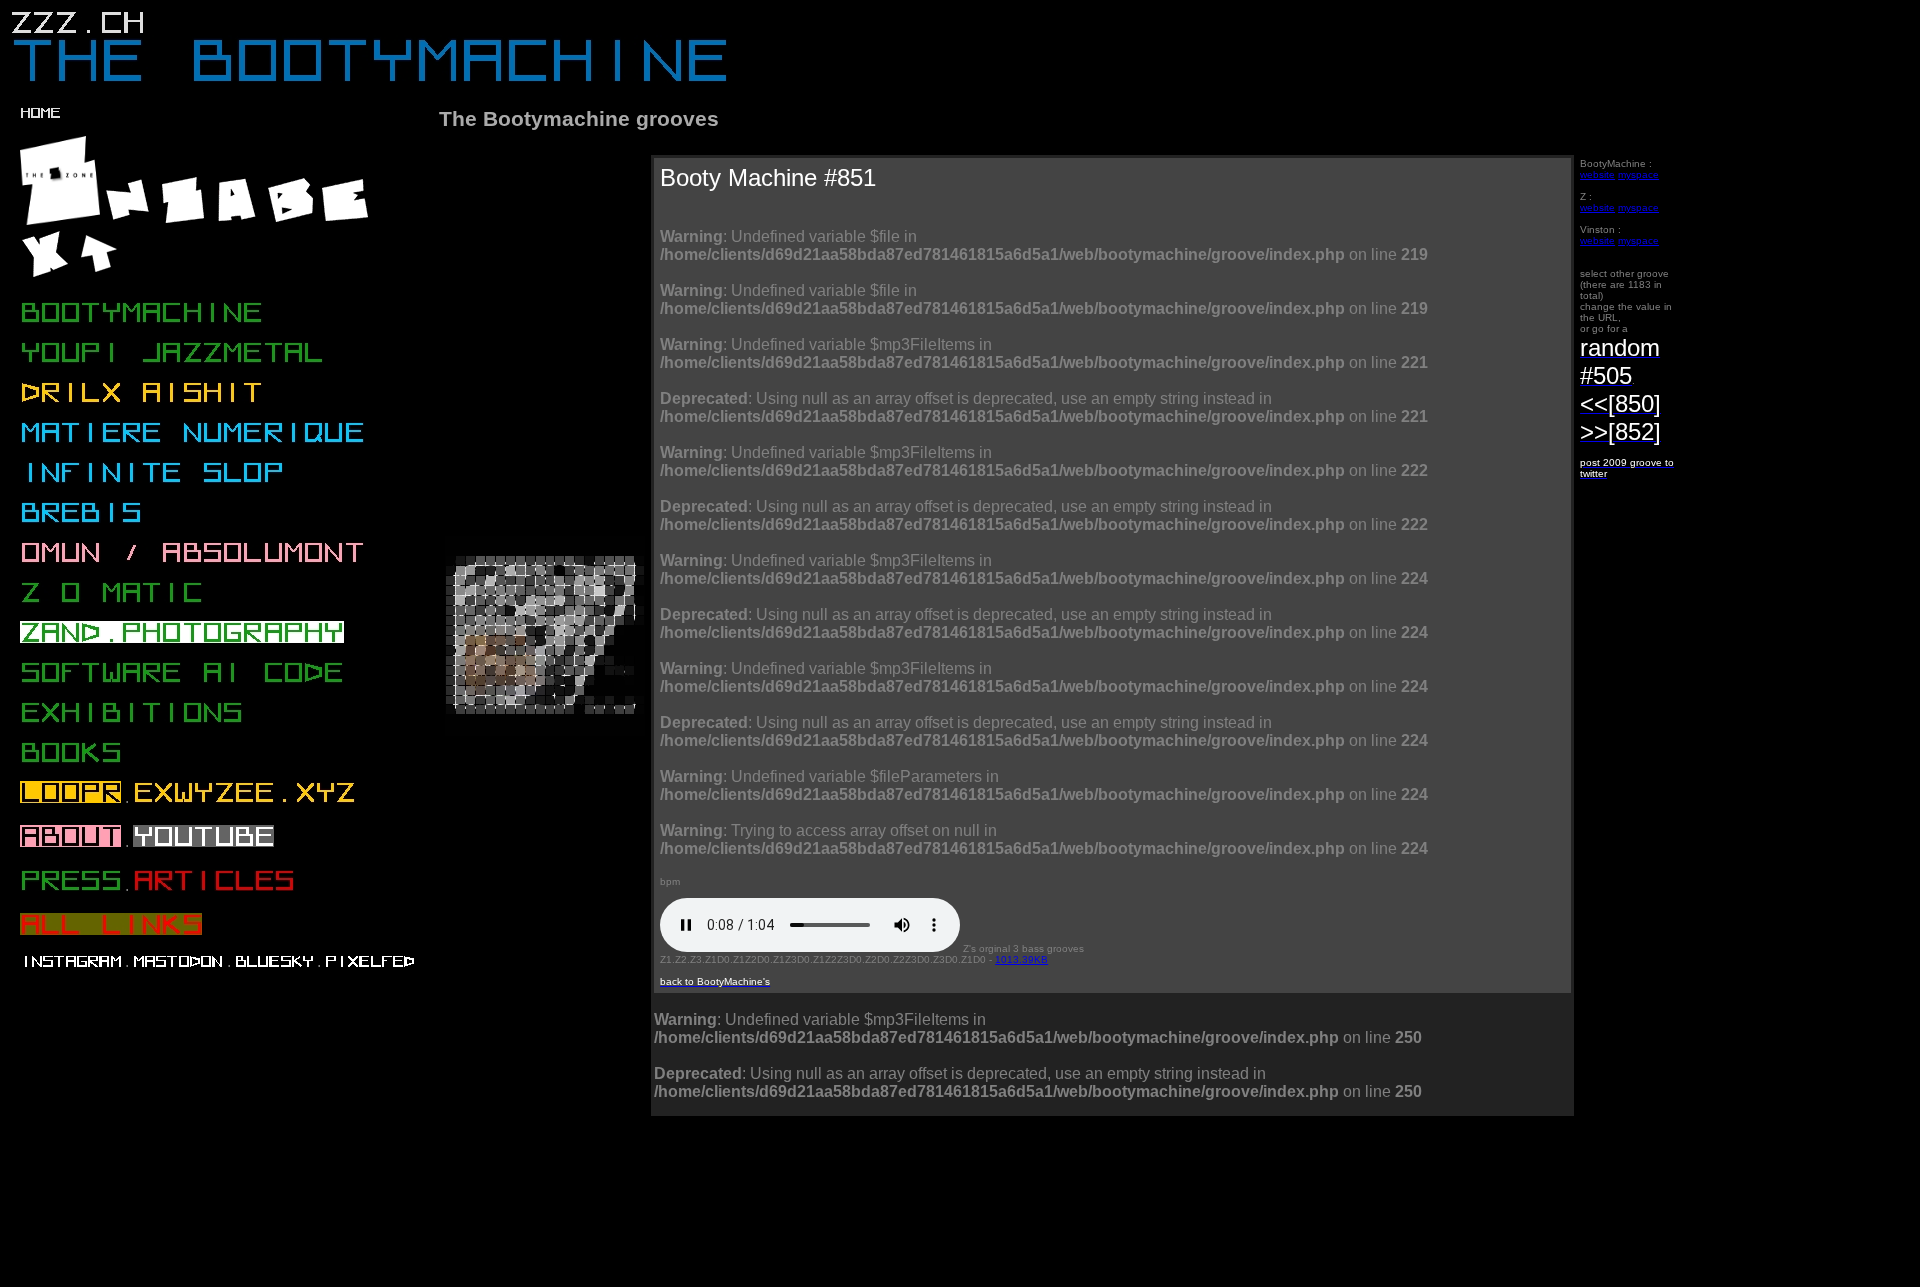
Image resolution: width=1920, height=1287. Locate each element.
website (1597, 174)
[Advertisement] (806, 1209)
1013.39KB (1021, 959)
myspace (1638, 174)
